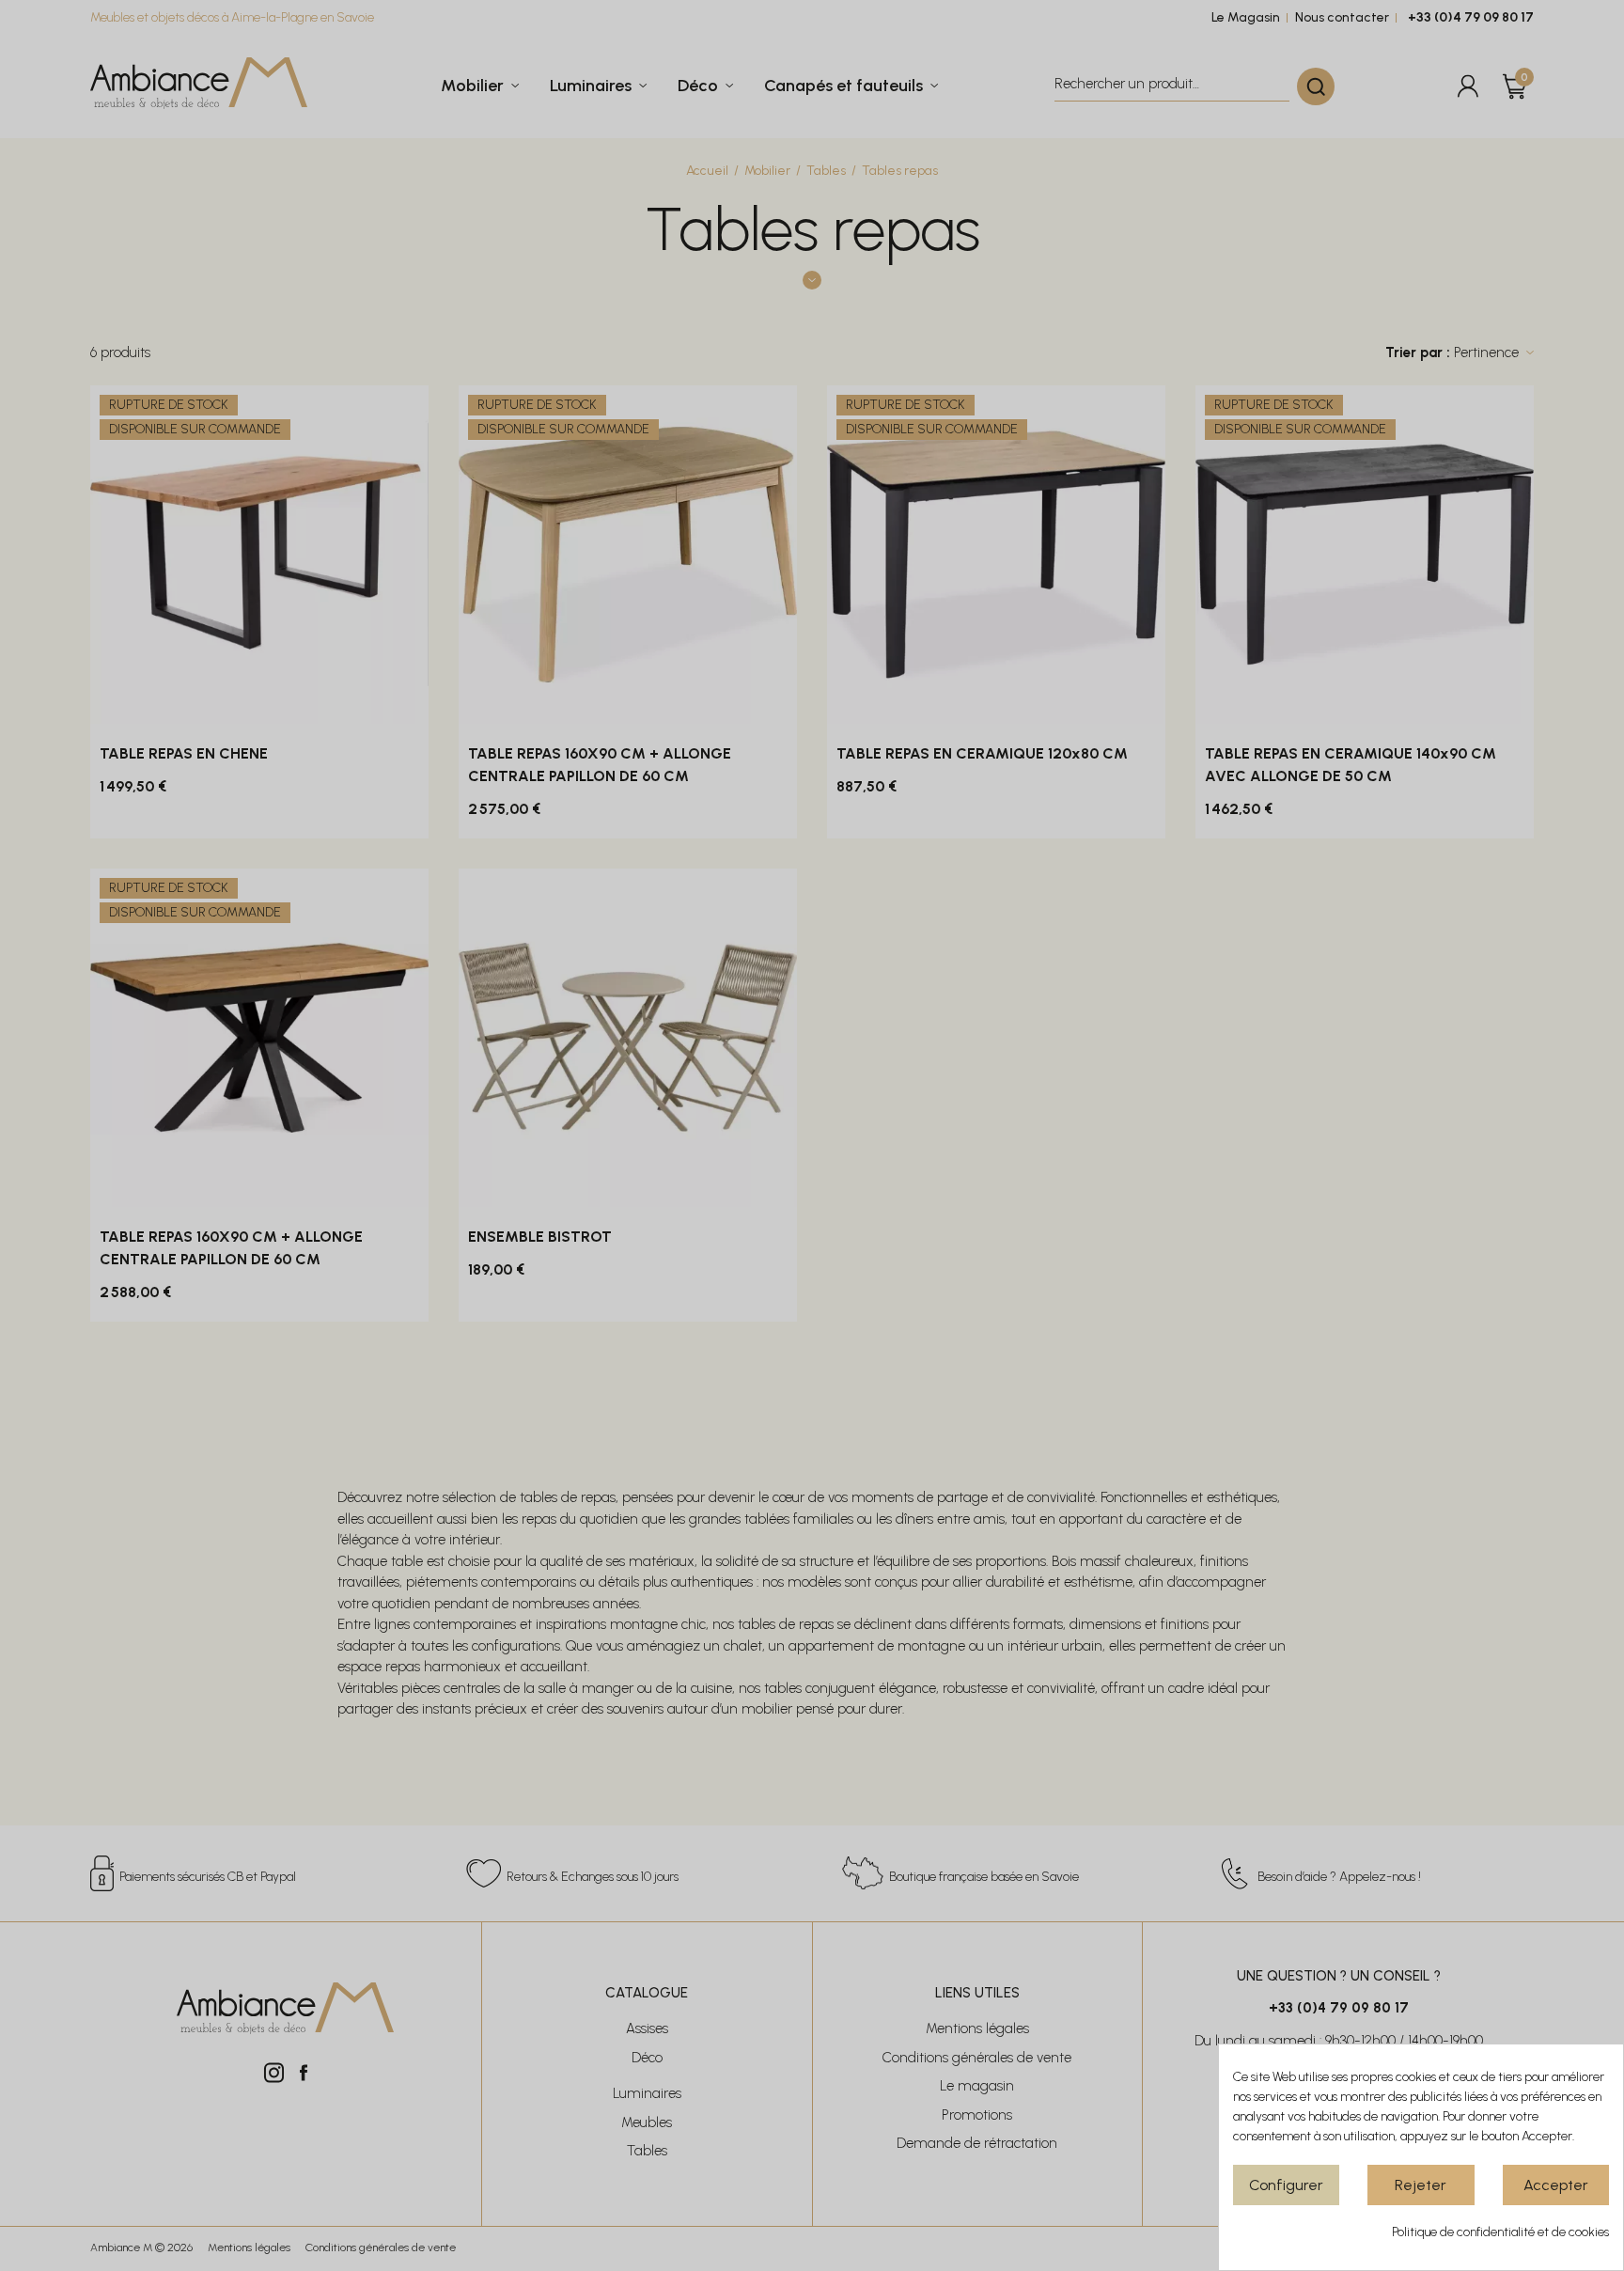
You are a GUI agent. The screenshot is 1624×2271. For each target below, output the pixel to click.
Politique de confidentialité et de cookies (1500, 2232)
